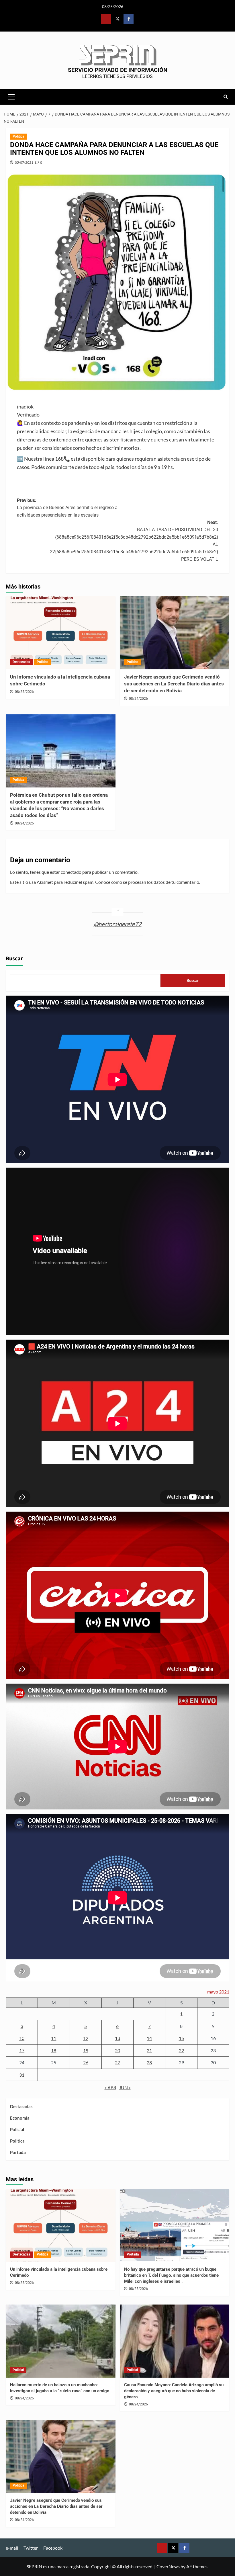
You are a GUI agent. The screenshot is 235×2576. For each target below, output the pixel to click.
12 (86, 2038)
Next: (134, 541)
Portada (18, 2152)
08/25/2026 (24, 692)
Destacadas (21, 662)
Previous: (67, 508)
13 (117, 2038)
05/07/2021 (24, 162)
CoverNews (168, 2566)
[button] (11, 96)
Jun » (125, 2087)
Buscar (14, 959)
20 (117, 2050)
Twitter (31, 2548)
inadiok (25, 406)
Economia (20, 2118)
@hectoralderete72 (118, 924)
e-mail (12, 2548)
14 (149, 2038)
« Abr (110, 2087)
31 (22, 2075)
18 (54, 2050)
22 (181, 2050)
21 (149, 2050)
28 (149, 2062)
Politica (18, 136)
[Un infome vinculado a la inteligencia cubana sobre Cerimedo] (61, 633)
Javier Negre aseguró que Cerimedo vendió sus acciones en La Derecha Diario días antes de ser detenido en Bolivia (174, 684)
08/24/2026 (138, 699)
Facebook (53, 2548)
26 (86, 2062)
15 (181, 2038)
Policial (17, 2129)
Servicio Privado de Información (118, 70)
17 (22, 2050)
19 (86, 2050)
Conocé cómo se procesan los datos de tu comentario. (148, 882)
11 (54, 2038)
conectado (71, 872)
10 (22, 2038)
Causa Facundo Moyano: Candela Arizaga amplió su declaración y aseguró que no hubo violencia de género (174, 2391)
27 (117, 2062)
